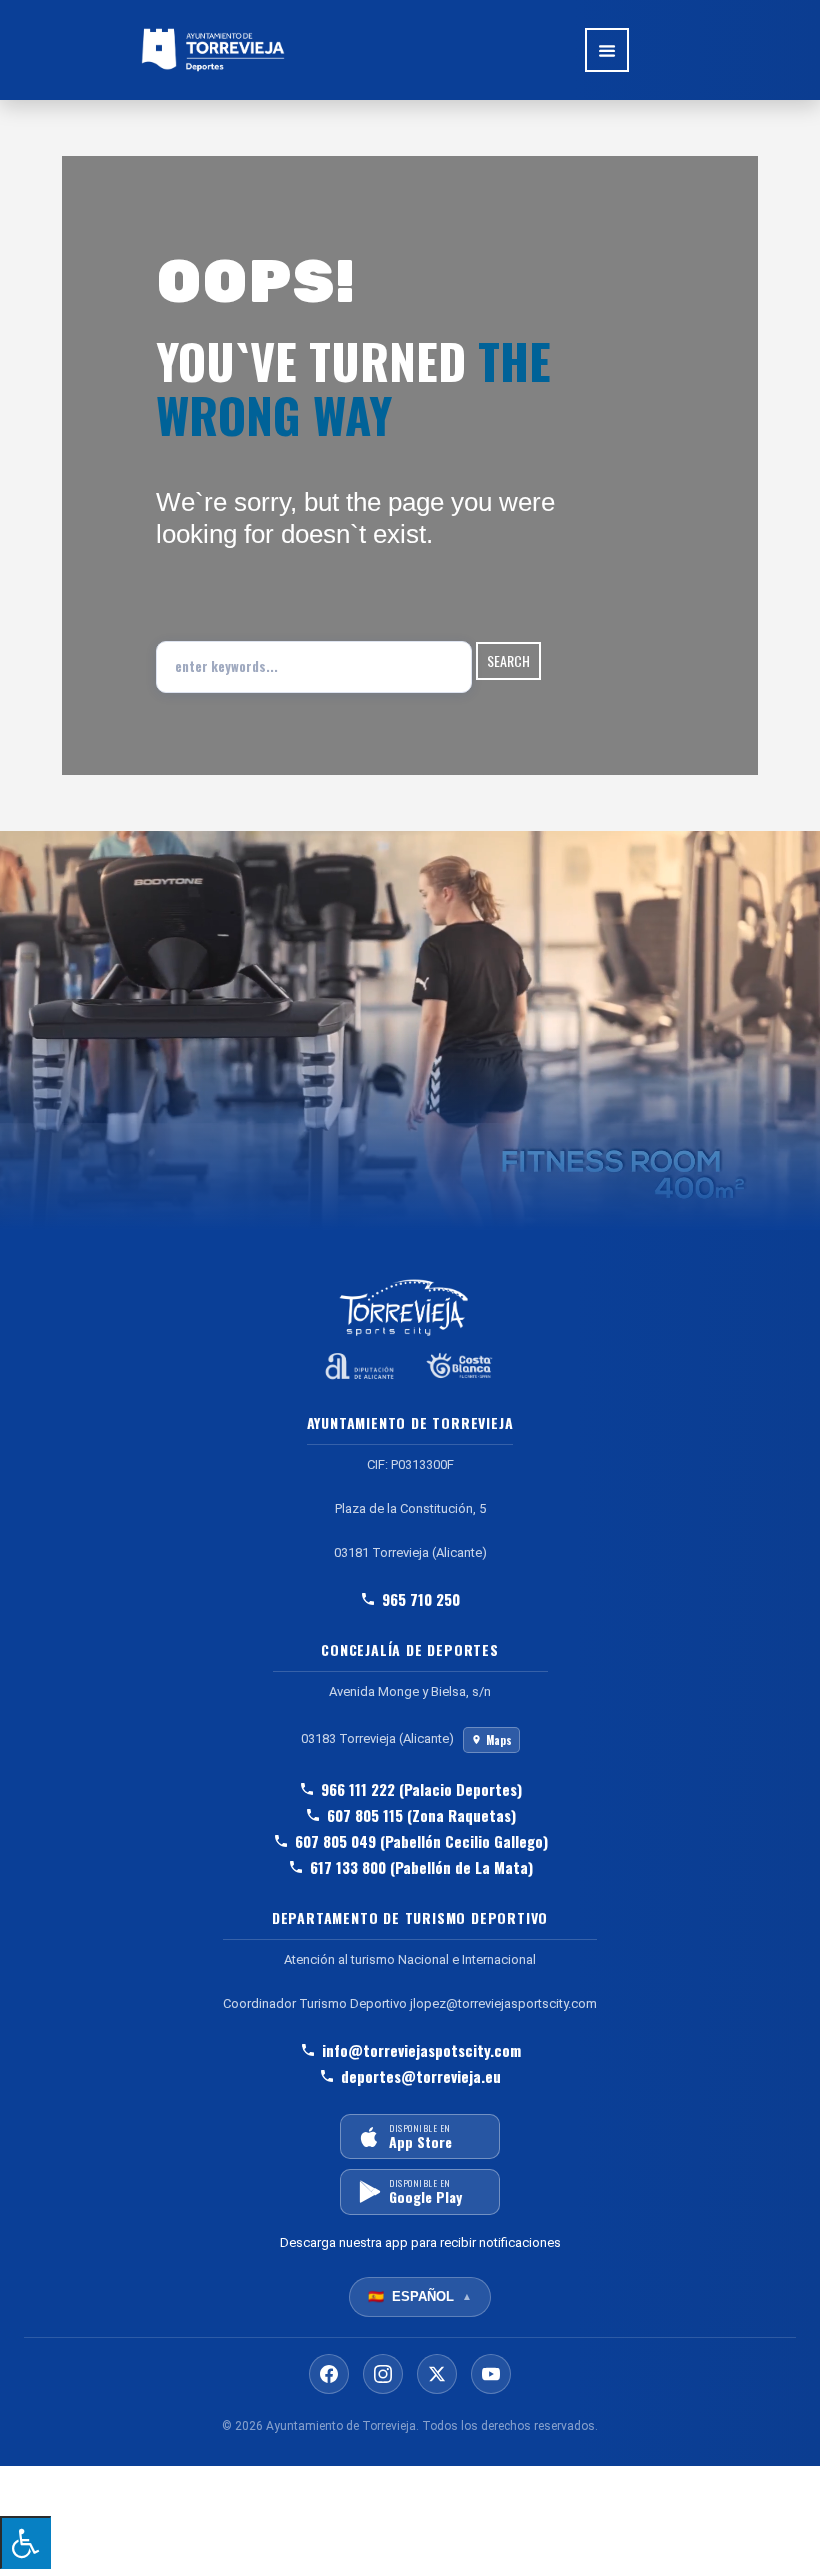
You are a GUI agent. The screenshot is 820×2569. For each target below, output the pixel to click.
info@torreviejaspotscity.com (421, 2050)
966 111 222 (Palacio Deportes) (421, 1789)
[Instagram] (383, 2374)
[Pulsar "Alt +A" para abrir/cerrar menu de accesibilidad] (25, 2542)
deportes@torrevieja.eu (421, 2076)
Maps (499, 1740)
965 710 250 (421, 1599)
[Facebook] (329, 2374)
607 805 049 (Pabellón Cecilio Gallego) (421, 1841)
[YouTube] (491, 2374)
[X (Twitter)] (437, 2374)
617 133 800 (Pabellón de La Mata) (421, 1867)
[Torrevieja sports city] (213, 50)
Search (508, 660)
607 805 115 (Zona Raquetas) (421, 1815)
